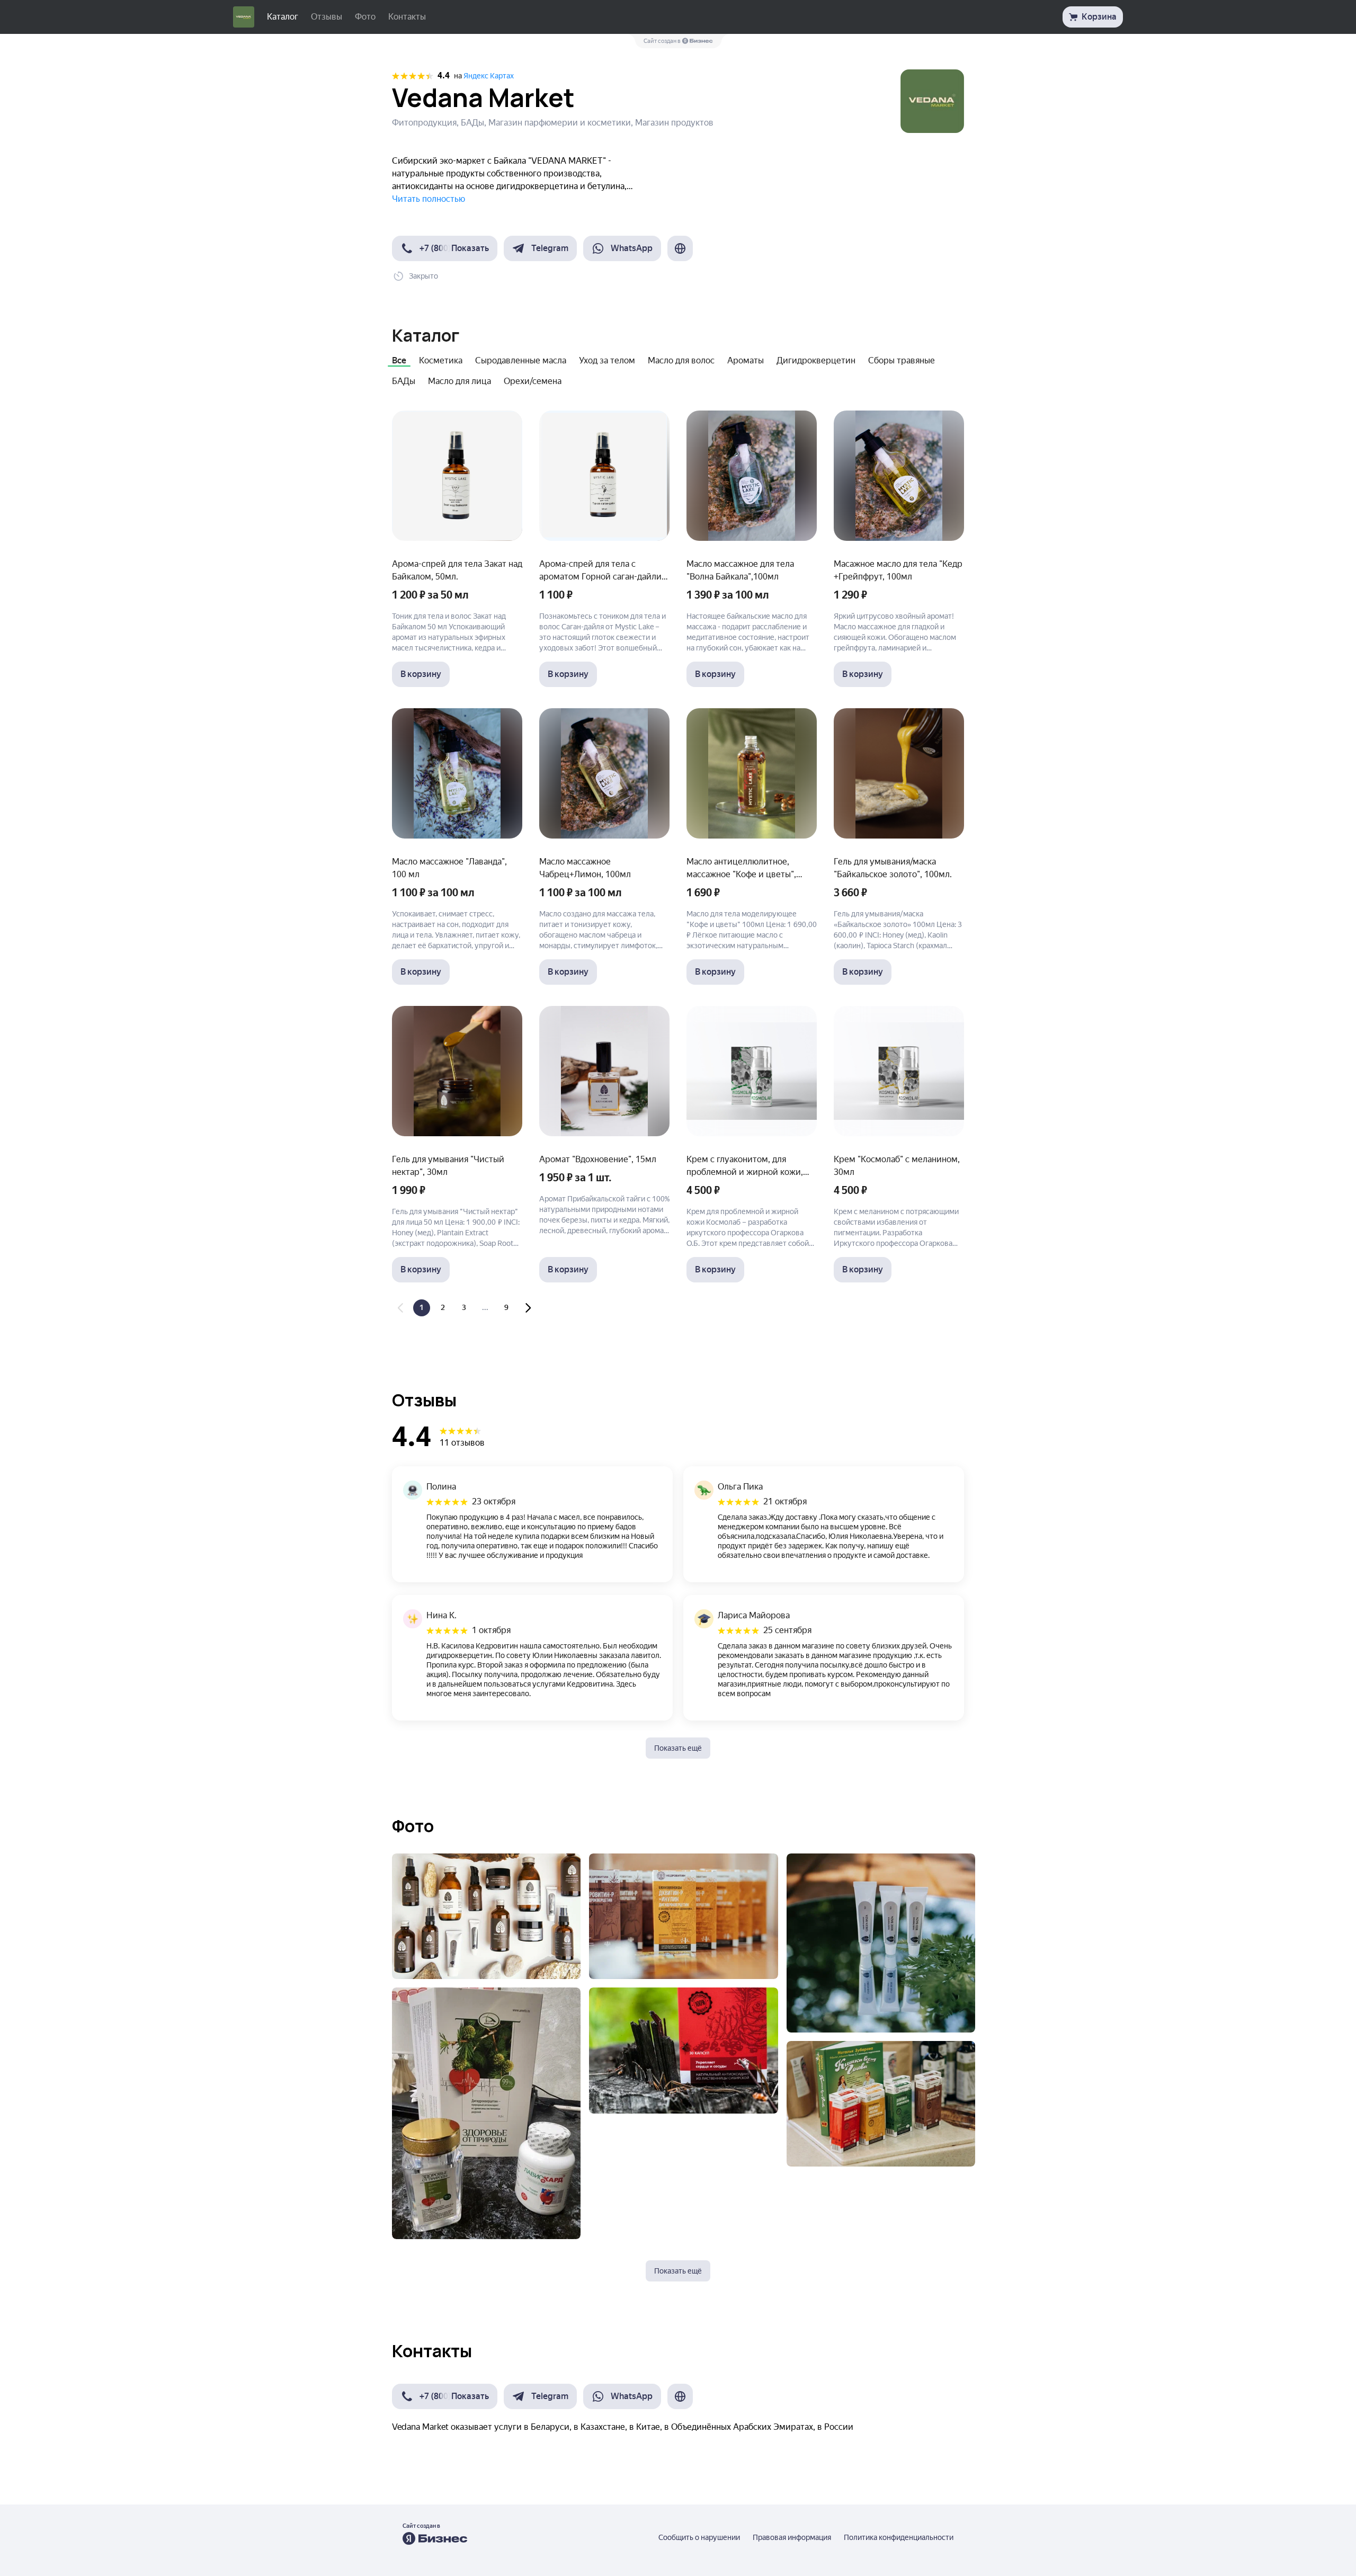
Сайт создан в (663, 41)
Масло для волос (681, 360)
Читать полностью (429, 199)
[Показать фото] (486, 1916)
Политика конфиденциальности (899, 2537)
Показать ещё (678, 1748)
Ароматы (746, 360)
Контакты (407, 17)
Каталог (283, 17)
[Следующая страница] (528, 1308)
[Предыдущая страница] (400, 1308)
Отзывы (327, 17)
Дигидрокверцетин (816, 360)
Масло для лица (460, 381)
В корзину (421, 674)
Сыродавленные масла (521, 360)
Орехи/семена (533, 381)
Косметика (441, 360)
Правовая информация (792, 2537)
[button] (445, 248)
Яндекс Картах (489, 76)
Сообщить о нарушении (699, 2537)
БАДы (404, 381)
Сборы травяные (902, 360)
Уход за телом (607, 360)
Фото (365, 17)
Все (399, 360)
